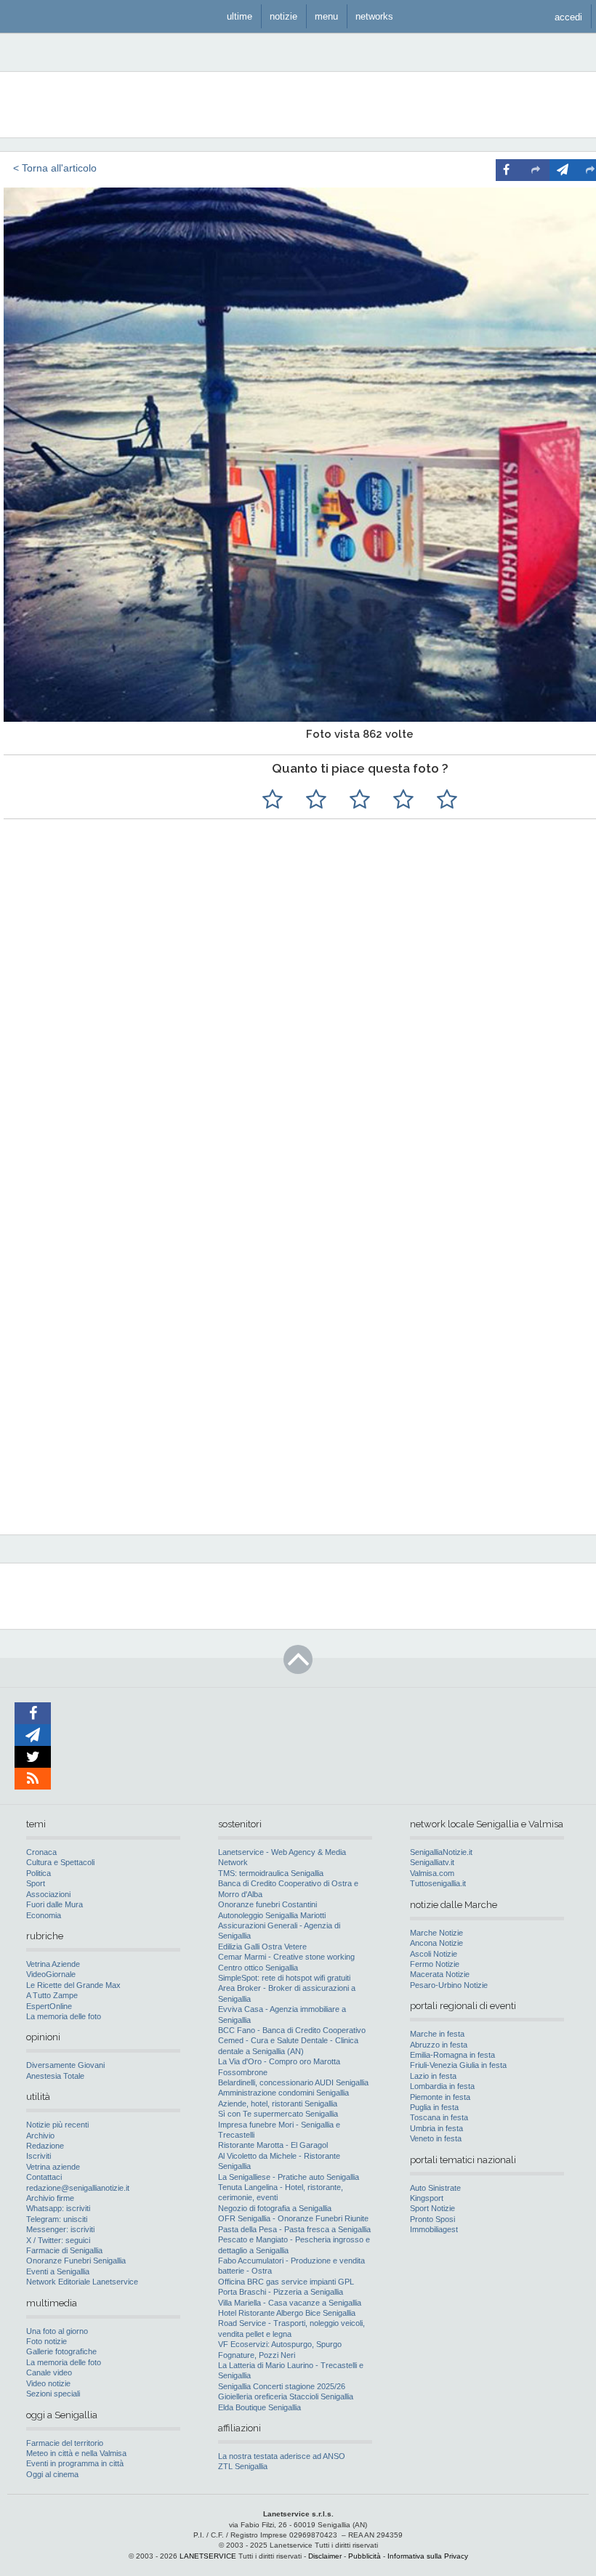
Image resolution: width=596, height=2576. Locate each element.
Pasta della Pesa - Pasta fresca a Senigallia (294, 2229)
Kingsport (427, 2198)
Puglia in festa (434, 2107)
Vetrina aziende (53, 2167)
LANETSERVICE (208, 2556)
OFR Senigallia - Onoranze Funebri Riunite (293, 2218)
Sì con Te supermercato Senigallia (278, 2114)
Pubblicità (365, 2556)
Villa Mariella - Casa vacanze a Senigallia (290, 2303)
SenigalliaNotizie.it (441, 1852)
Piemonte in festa (440, 2097)
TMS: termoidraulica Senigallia (271, 1873)
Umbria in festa (436, 2128)
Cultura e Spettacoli (60, 1862)
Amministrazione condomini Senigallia (283, 2093)
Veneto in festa (436, 2138)
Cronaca (41, 1852)
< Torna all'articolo (55, 168)
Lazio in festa (433, 2076)
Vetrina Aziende (53, 1964)
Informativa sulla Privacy (428, 2556)
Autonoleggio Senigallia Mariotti (272, 1915)
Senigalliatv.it (432, 1862)
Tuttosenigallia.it (438, 1883)
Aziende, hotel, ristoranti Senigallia (278, 2104)
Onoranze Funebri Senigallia (76, 2261)
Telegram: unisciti (57, 2219)
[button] (568, 16)
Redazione (45, 2146)
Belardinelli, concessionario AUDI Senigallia (293, 2082)
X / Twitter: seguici (58, 2240)
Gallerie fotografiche (61, 2351)
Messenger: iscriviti (60, 2229)
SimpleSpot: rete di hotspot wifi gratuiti (284, 1978)
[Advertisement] (414, 1228)
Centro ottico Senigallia (258, 1968)
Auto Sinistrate (435, 2188)
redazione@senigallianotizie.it (78, 2188)
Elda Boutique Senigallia (259, 2407)
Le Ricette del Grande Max (73, 1985)
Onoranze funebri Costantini (267, 1904)
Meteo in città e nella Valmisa (76, 2453)
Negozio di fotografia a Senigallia (275, 2208)
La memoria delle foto (64, 2016)
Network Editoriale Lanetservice (82, 2282)
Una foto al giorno (57, 2331)
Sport (36, 1883)
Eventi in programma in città (75, 2463)
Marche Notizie (436, 1933)
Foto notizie (47, 2341)
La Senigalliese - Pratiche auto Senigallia (289, 2177)
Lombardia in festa (442, 2086)
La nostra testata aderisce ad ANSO (282, 2456)
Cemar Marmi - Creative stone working (286, 1957)
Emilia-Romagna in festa (452, 2055)
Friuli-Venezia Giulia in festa (458, 2065)
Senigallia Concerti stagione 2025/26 (282, 2386)
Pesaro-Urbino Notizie (449, 1985)
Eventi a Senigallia (58, 2271)
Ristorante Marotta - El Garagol (273, 2145)
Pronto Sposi (432, 2219)
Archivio (40, 2136)
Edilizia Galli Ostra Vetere (262, 1947)
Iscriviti (39, 2156)
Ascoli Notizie (434, 1954)
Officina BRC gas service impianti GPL (286, 2282)
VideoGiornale (51, 1974)
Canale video (49, 2372)
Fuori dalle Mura (55, 1904)
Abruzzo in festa (439, 2045)
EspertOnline (49, 2006)
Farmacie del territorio (65, 2443)
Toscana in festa (439, 2117)
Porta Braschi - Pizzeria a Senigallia (281, 2292)
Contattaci (44, 2177)
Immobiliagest (434, 2229)
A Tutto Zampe (52, 1995)
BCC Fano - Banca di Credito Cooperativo (292, 2030)
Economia (44, 1915)
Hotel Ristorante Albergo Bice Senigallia (287, 2313)
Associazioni (48, 1894)
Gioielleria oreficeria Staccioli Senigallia (286, 2396)
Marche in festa (437, 2034)
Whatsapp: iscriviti (58, 2208)
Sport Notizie (432, 2208)
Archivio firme (50, 2198)
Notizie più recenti (57, 2125)
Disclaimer (325, 2556)
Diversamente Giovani (65, 2065)
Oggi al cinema (52, 2474)
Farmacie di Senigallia (64, 2250)
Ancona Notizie (436, 1943)
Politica (39, 1873)
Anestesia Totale (55, 2076)
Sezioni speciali (53, 2394)
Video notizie (48, 2383)
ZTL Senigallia (243, 2466)
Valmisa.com (432, 1873)
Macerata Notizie (440, 1974)
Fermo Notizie (435, 1964)
